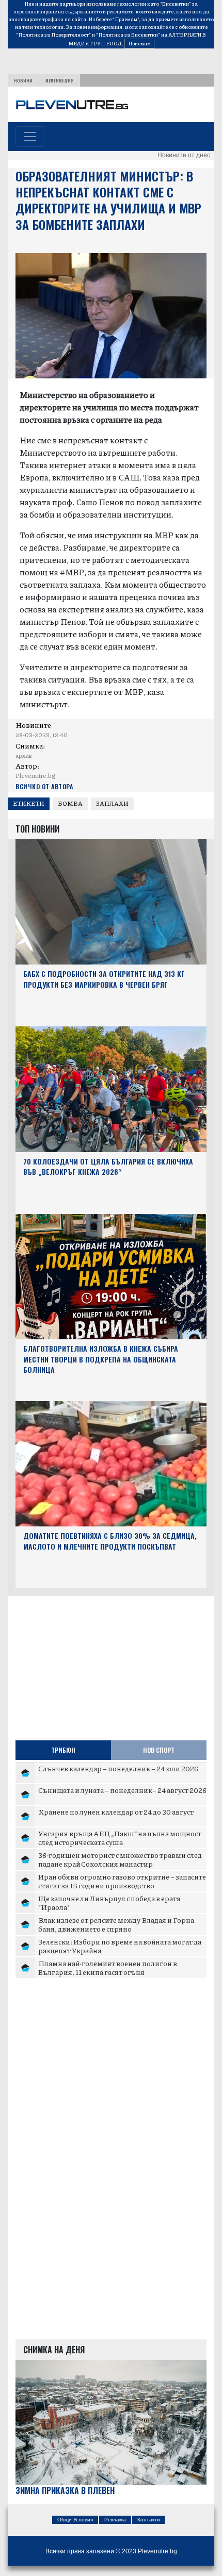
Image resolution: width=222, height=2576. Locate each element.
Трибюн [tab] (63, 1750)
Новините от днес (184, 155)
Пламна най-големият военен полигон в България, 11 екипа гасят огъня (108, 1968)
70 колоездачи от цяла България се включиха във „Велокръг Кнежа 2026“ (108, 1167)
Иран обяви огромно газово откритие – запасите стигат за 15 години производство (122, 1881)
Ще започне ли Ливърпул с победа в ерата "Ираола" (109, 1903)
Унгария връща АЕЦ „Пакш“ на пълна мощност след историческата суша (120, 1838)
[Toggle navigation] (30, 137)
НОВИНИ (23, 80)
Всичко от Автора (44, 786)
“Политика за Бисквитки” (128, 35)
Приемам (139, 43)
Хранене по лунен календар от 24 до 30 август (116, 1811)
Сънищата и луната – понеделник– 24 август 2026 (122, 1790)
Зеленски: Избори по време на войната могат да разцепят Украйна (120, 1946)
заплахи (112, 803)
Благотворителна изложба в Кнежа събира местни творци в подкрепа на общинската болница (101, 1359)
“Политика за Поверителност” (53, 35)
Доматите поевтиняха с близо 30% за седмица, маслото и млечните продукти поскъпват (110, 1541)
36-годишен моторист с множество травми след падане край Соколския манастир (120, 1859)
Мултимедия (60, 80)
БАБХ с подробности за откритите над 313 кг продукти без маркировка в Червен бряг (104, 979)
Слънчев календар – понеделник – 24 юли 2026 (118, 1768)
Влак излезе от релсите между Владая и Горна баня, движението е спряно (116, 1924)
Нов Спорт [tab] (159, 1750)
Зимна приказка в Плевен (65, 2491)
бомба (70, 803)
